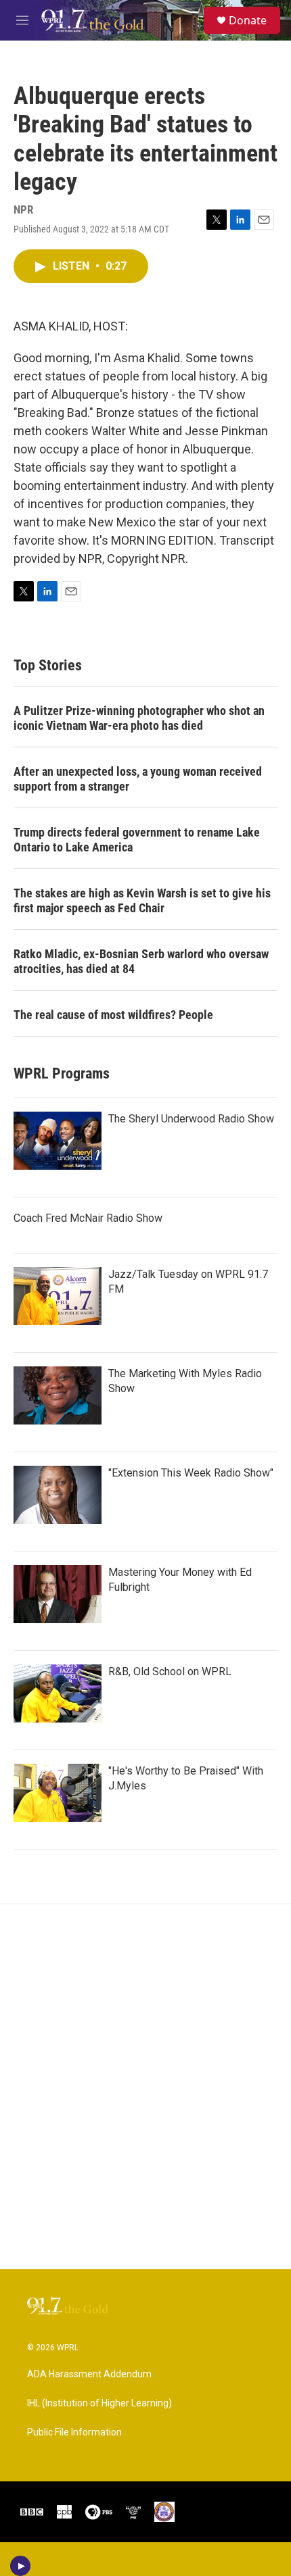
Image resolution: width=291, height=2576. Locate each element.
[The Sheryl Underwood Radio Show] (58, 1141)
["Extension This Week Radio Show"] (58, 1495)
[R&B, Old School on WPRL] (58, 1693)
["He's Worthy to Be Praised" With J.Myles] (58, 1793)
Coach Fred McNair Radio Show (88, 1218)
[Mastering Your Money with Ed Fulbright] (58, 1594)
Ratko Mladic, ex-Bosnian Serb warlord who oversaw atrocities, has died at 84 (141, 961)
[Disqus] (145, 2087)
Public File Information (74, 2432)
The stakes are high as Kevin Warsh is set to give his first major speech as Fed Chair (142, 900)
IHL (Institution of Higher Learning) (99, 2403)
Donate (248, 20)
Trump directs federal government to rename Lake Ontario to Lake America (137, 840)
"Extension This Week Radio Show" (191, 1473)
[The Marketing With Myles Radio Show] (58, 1395)
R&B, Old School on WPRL (170, 1671)
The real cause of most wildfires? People (113, 1015)
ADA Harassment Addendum (89, 2374)
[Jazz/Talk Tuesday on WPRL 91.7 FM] (58, 1296)
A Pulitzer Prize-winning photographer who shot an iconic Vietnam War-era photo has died (139, 718)
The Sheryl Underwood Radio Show (191, 1119)
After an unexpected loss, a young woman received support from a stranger (138, 779)
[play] (21, 2566)
